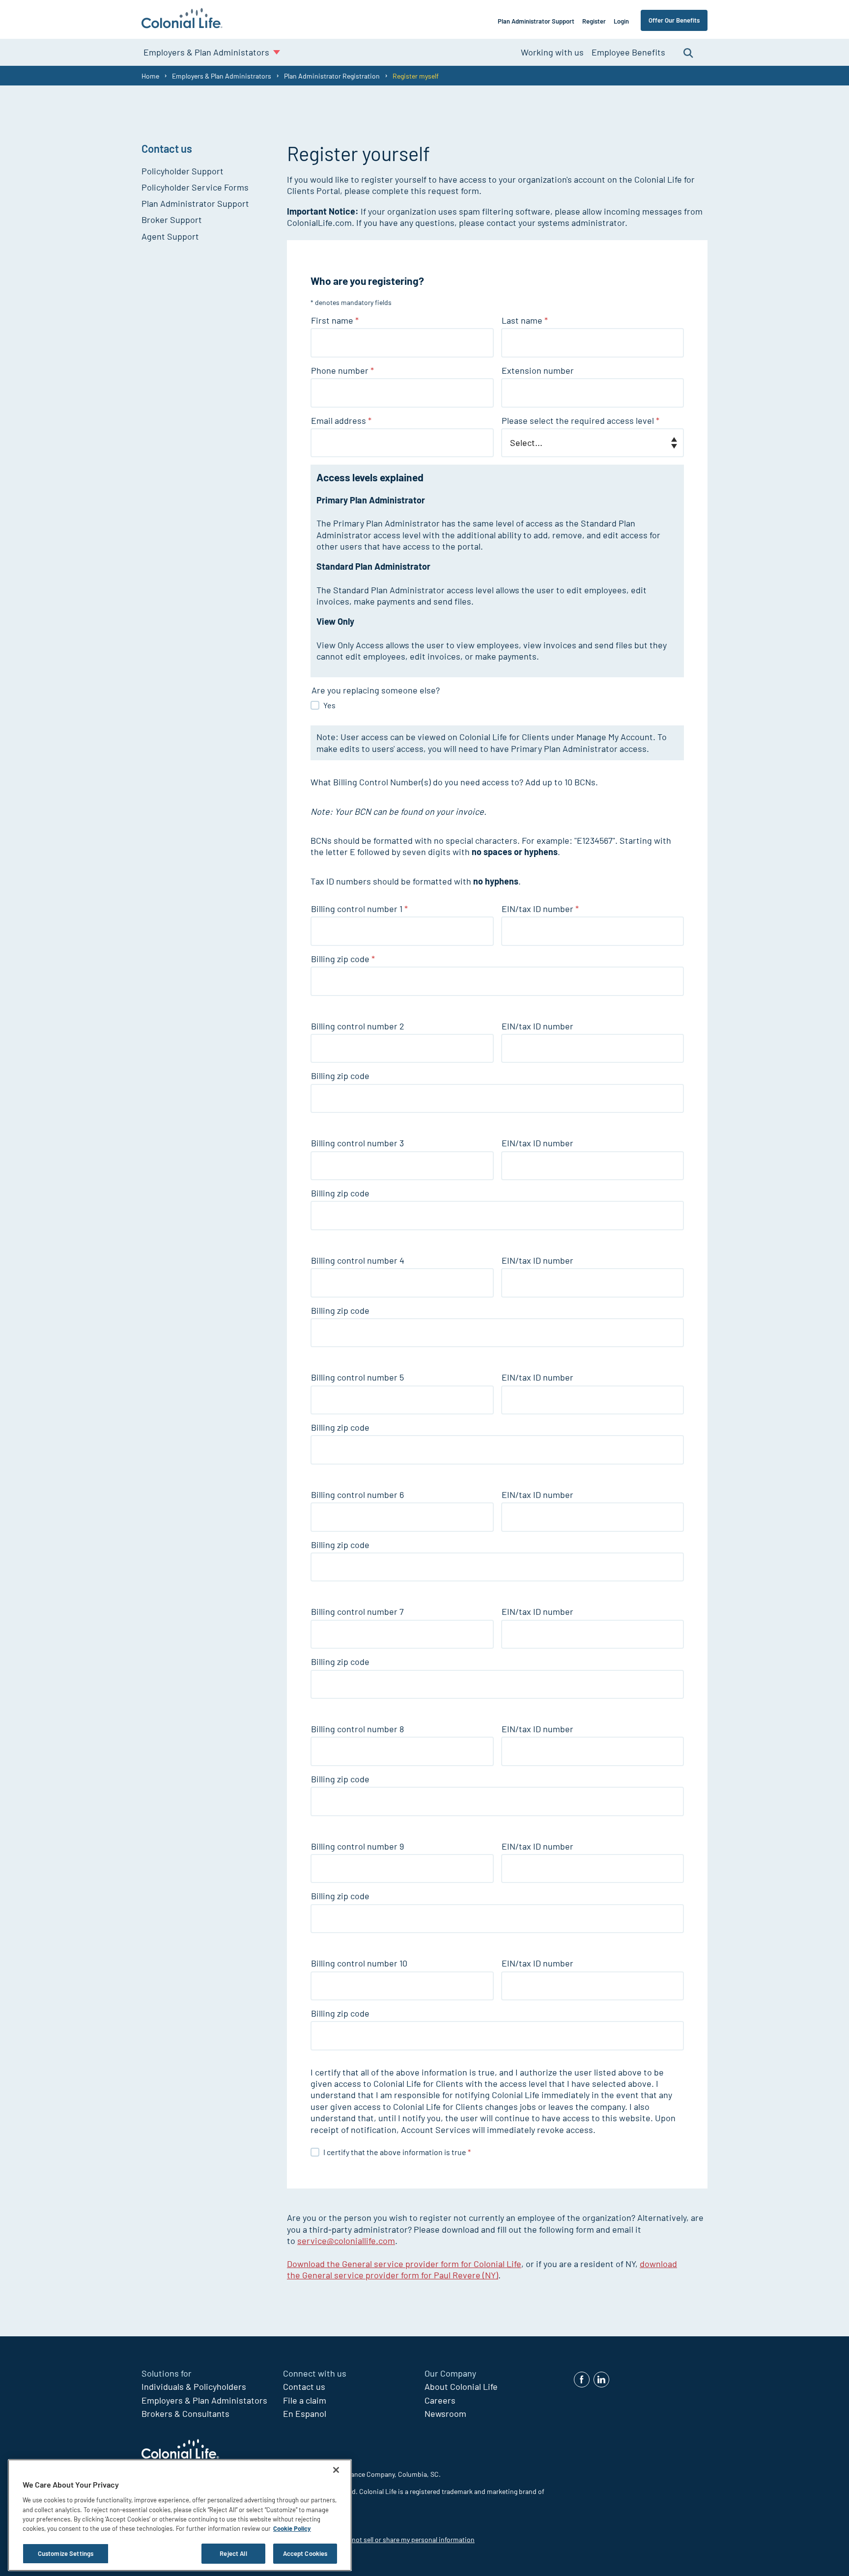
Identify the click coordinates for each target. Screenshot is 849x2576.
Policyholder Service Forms (195, 187)
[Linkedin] (601, 2380)
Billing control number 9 (357, 1846)
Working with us (552, 52)
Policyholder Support (183, 171)
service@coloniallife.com (346, 2241)
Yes (329, 705)
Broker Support (172, 220)
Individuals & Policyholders (194, 2386)
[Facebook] (582, 2380)
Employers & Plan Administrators (222, 76)
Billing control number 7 (357, 1611)
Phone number (342, 370)
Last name (525, 320)
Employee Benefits (628, 52)
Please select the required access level (580, 420)
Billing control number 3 (357, 1143)
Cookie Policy (292, 2529)
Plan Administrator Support (536, 21)
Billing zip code (343, 959)
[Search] (688, 52)
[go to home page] (182, 19)
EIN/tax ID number (540, 909)
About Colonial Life (461, 2386)
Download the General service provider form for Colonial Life (404, 2264)
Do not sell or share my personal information (408, 2539)
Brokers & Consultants (185, 2413)
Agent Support (170, 236)
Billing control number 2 (358, 1026)
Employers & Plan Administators (204, 2400)
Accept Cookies (305, 2553)
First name (335, 320)
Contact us (304, 2386)
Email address (341, 420)
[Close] (336, 2470)
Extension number (538, 370)
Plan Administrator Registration (332, 76)
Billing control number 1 (359, 909)
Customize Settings (66, 2553)
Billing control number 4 (358, 1260)
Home (150, 76)
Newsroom (445, 2413)
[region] (180, 2515)
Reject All (233, 2553)
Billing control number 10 (359, 1963)
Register (594, 21)
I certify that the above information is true (397, 2152)
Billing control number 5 (357, 1377)
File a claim (305, 2400)
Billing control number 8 (357, 1729)
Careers (440, 2400)
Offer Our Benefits (674, 20)
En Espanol (305, 2413)
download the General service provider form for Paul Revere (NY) (482, 2269)
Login (621, 21)
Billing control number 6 (357, 1495)
